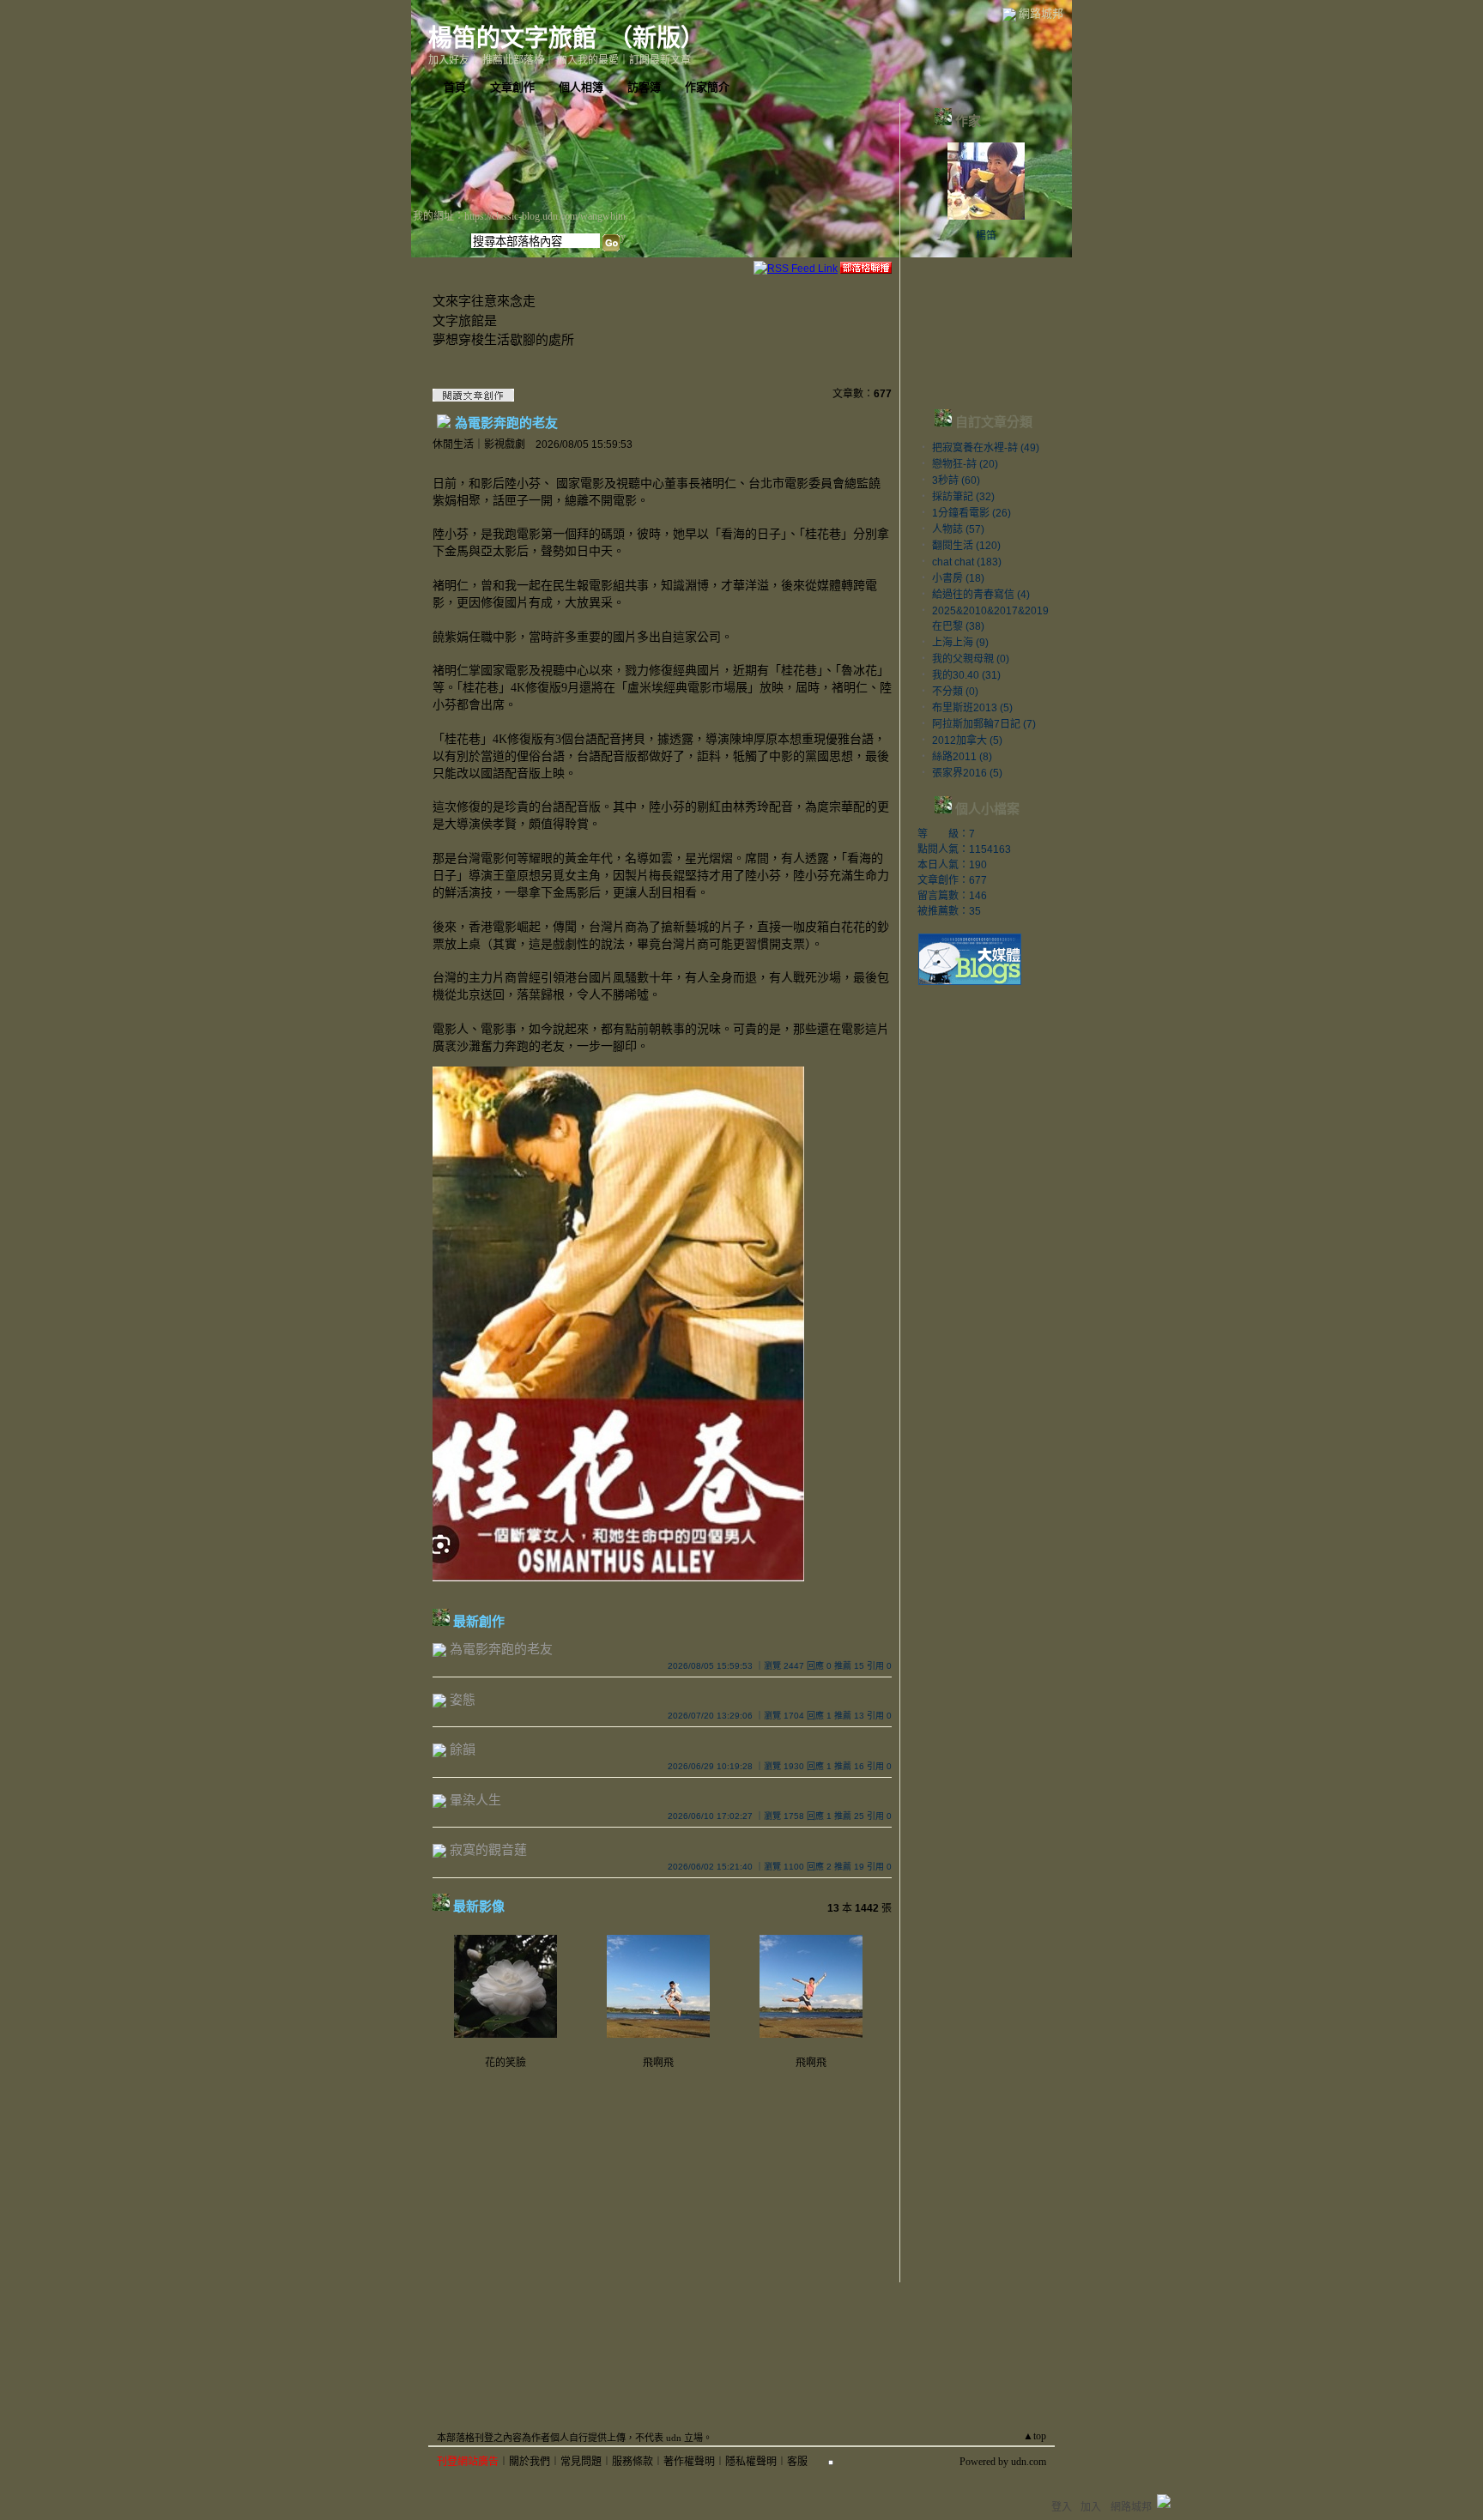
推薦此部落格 (513, 60)
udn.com (1029, 2462)
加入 (1091, 2507)
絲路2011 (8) (962, 757)
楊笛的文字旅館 (512, 38)
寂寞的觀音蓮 (488, 1849)
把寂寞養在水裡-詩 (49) (986, 448)
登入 (1062, 2507)
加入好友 (449, 60)
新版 (657, 38)
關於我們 (530, 2462)
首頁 (455, 87)
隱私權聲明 (751, 2462)
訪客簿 (644, 87)
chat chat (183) (967, 562)
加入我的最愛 (588, 60)
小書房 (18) (958, 578)
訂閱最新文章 (660, 60)
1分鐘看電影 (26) (972, 513)
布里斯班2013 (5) (972, 708)
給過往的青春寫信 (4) (981, 595)
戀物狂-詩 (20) (965, 464)
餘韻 (463, 1749)
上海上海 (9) (960, 643)
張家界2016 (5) (967, 773)
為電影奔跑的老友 (506, 422)
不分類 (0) (955, 692)
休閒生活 (453, 444)
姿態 (463, 1699)
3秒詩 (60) (956, 480)
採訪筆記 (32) (963, 497)
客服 (797, 2462)
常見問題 (581, 2462)
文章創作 (512, 87)
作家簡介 (707, 87)
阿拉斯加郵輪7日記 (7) (984, 724)
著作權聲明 (689, 2462)
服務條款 (633, 2462)
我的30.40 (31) (966, 675)
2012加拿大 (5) (967, 740)
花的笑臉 (505, 2063)
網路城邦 (1041, 13)
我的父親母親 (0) (971, 659)
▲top (1035, 2436)
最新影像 (479, 1906)
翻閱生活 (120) (966, 546)
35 (975, 911)
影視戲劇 (505, 444)
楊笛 (986, 236)
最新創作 (479, 1621)
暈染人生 (475, 1800)
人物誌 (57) (958, 529)
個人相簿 (581, 87)
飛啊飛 (658, 2063)
